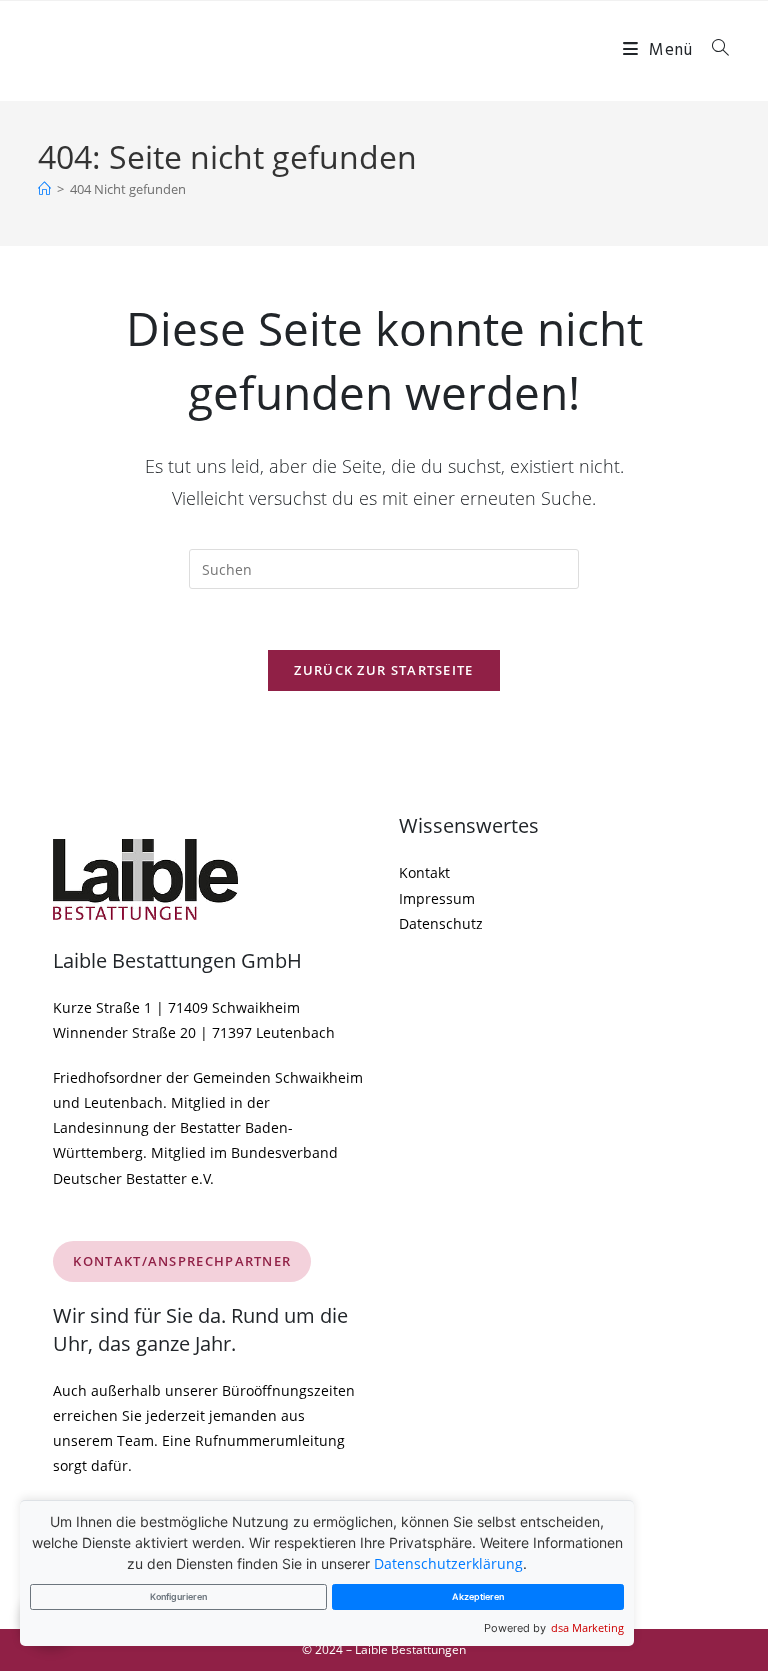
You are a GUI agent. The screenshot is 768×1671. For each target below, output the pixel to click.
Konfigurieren (178, 1596)
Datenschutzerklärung (448, 1563)
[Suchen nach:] (713, 50)
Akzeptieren (478, 1596)
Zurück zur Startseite (383, 670)
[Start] (44, 189)
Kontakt (424, 872)
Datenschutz (441, 923)
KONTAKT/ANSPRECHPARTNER (182, 1261)
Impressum (437, 898)
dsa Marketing (587, 1627)
